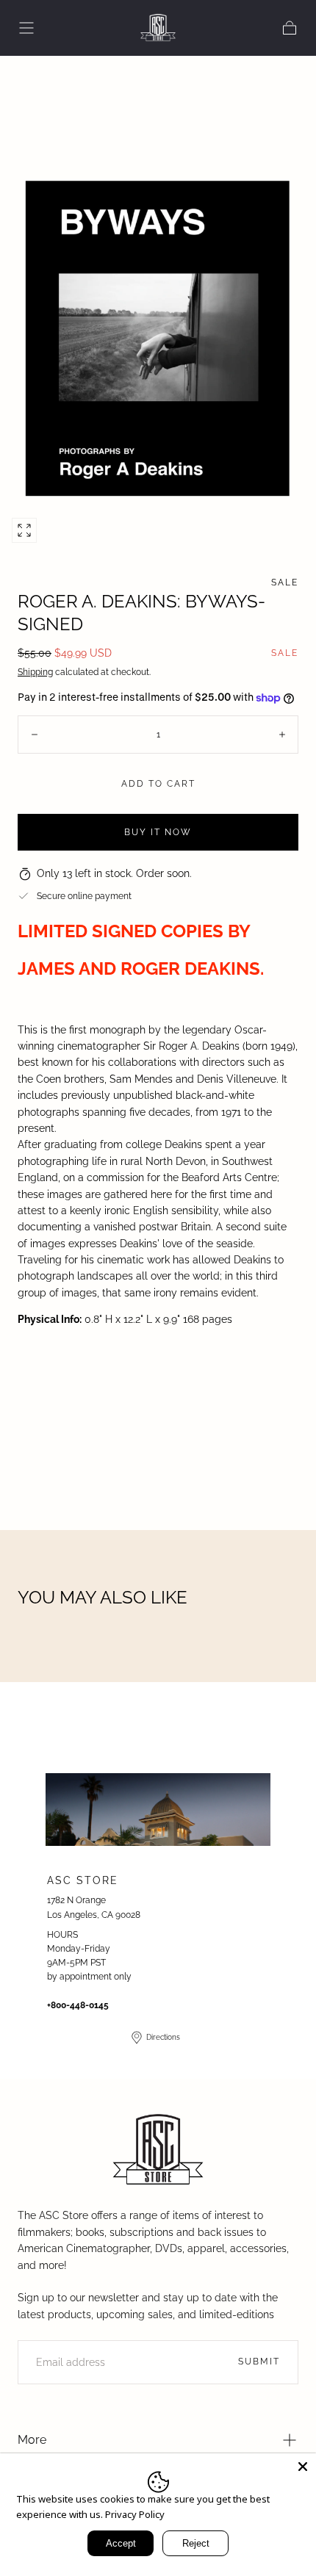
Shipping (35, 672)
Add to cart (158, 784)
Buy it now (158, 832)
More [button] (32, 2440)
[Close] (303, 2467)
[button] (26, 28)
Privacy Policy (135, 2514)
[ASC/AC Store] (158, 2151)
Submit (259, 2362)
